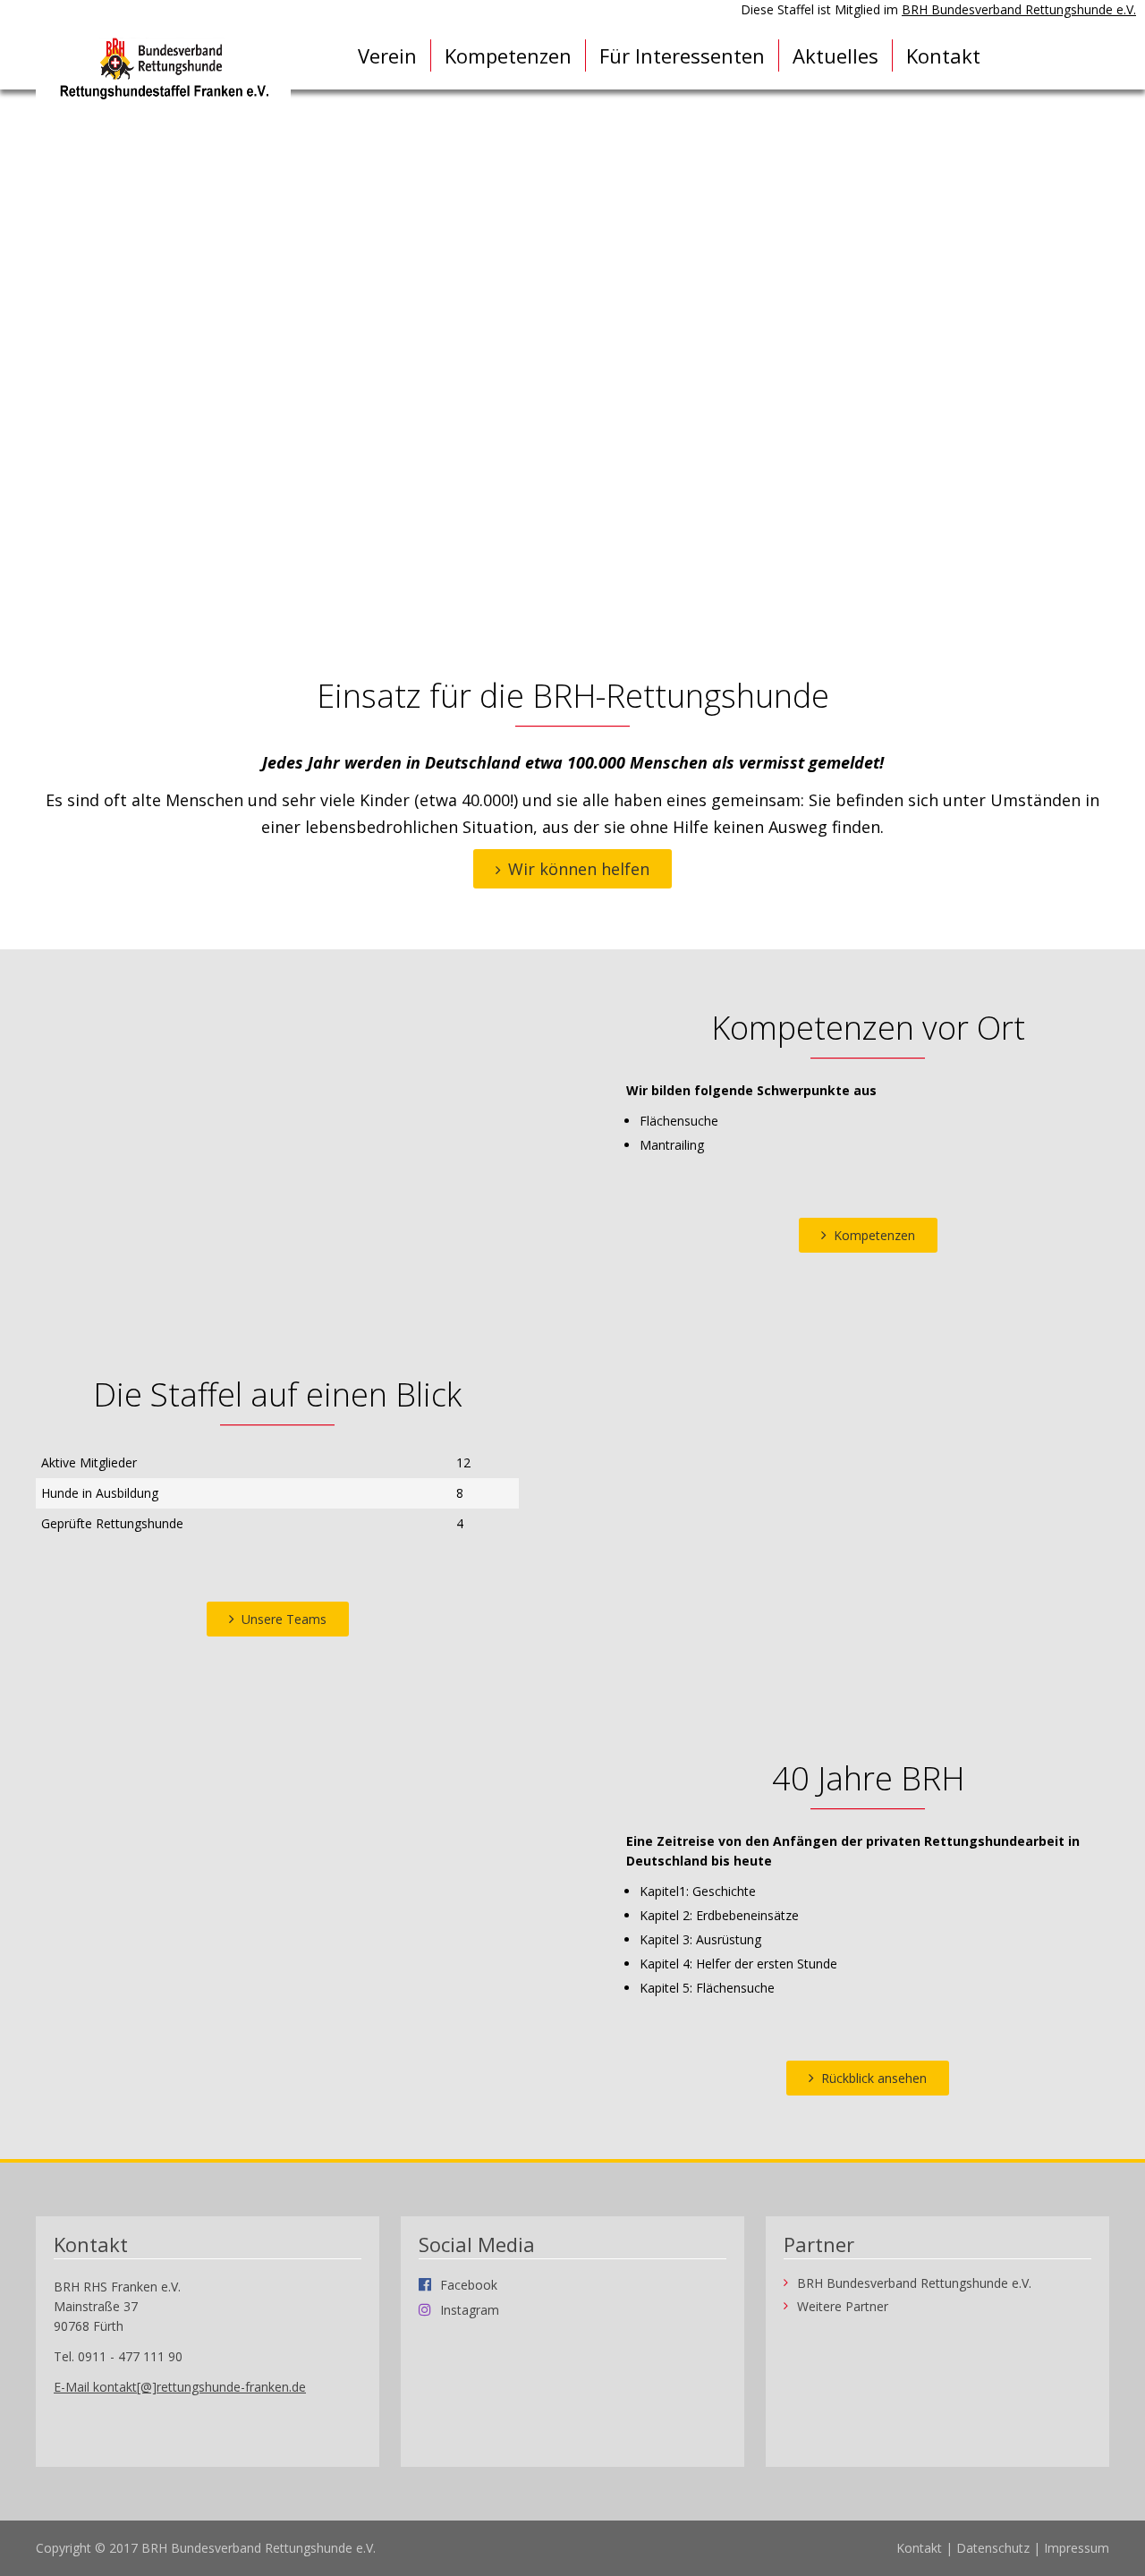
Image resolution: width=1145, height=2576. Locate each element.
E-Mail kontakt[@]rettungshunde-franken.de (180, 2387)
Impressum (1077, 2548)
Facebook (469, 2284)
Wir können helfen (579, 869)
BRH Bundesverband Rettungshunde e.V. (1019, 9)
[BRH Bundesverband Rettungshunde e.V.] (163, 69)
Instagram (470, 2309)
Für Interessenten (682, 55)
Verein (387, 55)
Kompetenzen (508, 55)
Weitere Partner (843, 2307)
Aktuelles (835, 55)
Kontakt (943, 55)
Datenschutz (993, 2548)
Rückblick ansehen (874, 2078)
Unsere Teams (284, 1619)
